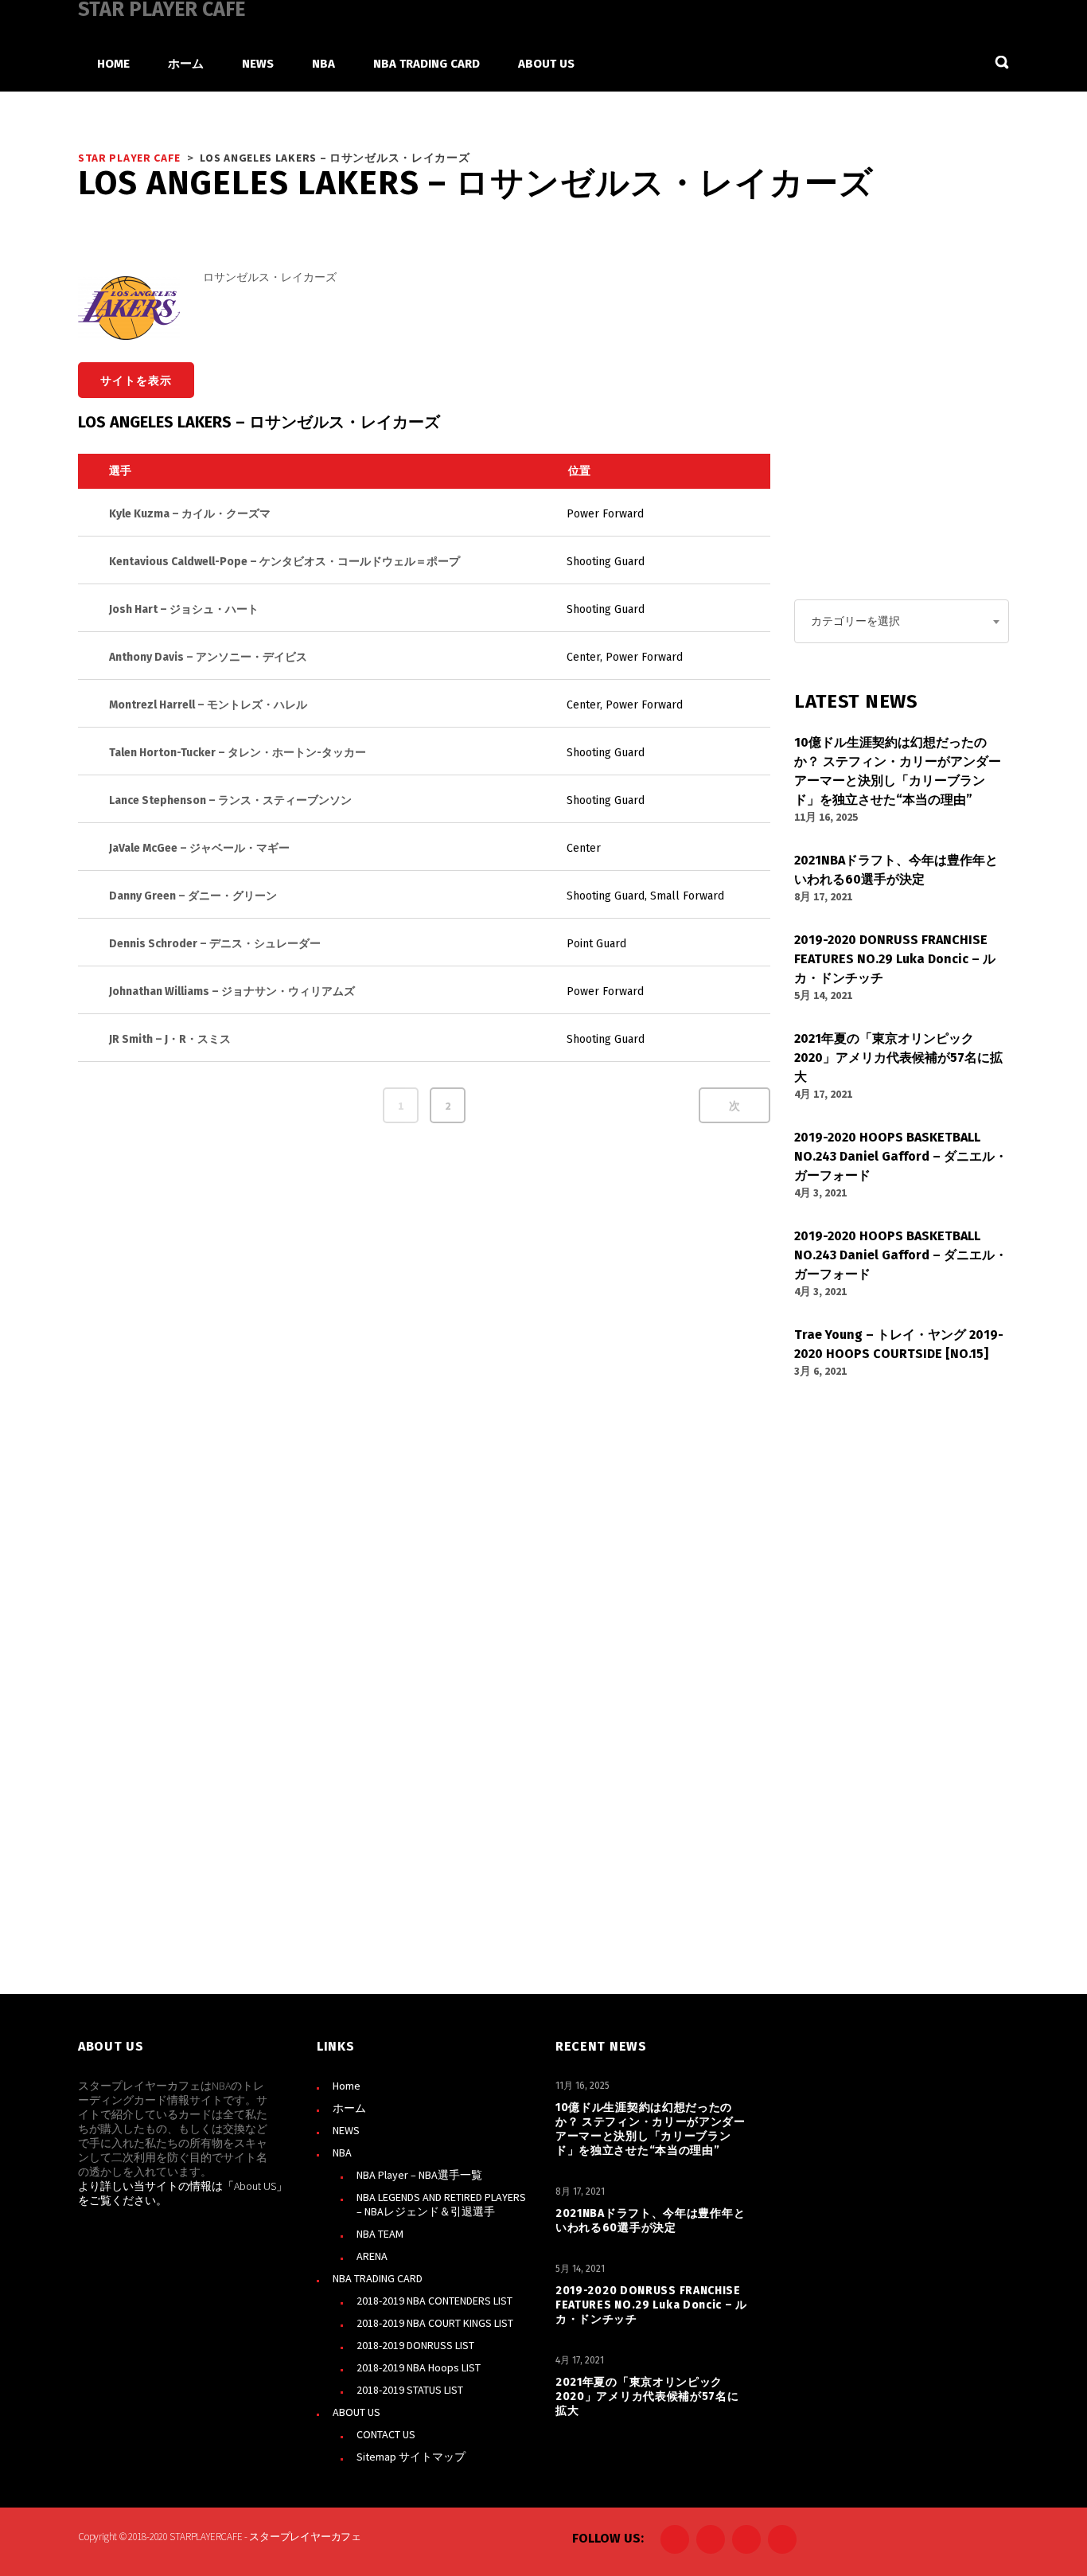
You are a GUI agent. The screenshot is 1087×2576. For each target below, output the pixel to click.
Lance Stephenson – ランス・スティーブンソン (230, 800)
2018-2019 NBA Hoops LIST (419, 2367)
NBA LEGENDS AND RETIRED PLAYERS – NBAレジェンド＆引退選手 (441, 2204)
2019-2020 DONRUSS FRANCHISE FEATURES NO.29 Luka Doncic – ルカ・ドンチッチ (651, 2305)
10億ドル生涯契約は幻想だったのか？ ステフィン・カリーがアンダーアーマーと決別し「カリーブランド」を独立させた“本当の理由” (651, 2129)
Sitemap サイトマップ (411, 2457)
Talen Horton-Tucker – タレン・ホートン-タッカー (238, 753)
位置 (579, 471)
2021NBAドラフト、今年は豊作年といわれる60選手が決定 (650, 2221)
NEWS (346, 2130)
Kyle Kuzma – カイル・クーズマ (190, 514)
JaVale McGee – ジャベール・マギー (199, 848)
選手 (120, 471)
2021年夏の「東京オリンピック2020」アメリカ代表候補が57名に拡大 (647, 2396)
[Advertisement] (914, 447)
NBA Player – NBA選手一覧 (419, 2175)
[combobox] (902, 621)
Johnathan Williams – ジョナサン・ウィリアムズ (232, 991)
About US (255, 2186)
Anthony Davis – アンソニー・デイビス (208, 657)
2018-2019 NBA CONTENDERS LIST (434, 2301)
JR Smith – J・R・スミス (170, 1039)
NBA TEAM (380, 2234)
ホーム (349, 2108)
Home (347, 2086)
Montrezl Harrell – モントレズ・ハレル (208, 705)
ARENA (372, 2256)
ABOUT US (356, 2412)
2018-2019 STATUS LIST (410, 2390)
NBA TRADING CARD (378, 2278)
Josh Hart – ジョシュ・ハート (184, 609)
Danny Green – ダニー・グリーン (193, 896)
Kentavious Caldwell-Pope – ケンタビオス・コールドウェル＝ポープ (284, 562)
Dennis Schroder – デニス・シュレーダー (215, 944)
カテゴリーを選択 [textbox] (855, 621)
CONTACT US (386, 2434)
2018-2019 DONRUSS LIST (415, 2345)
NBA (342, 2153)
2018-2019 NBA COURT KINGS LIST (435, 2323)
